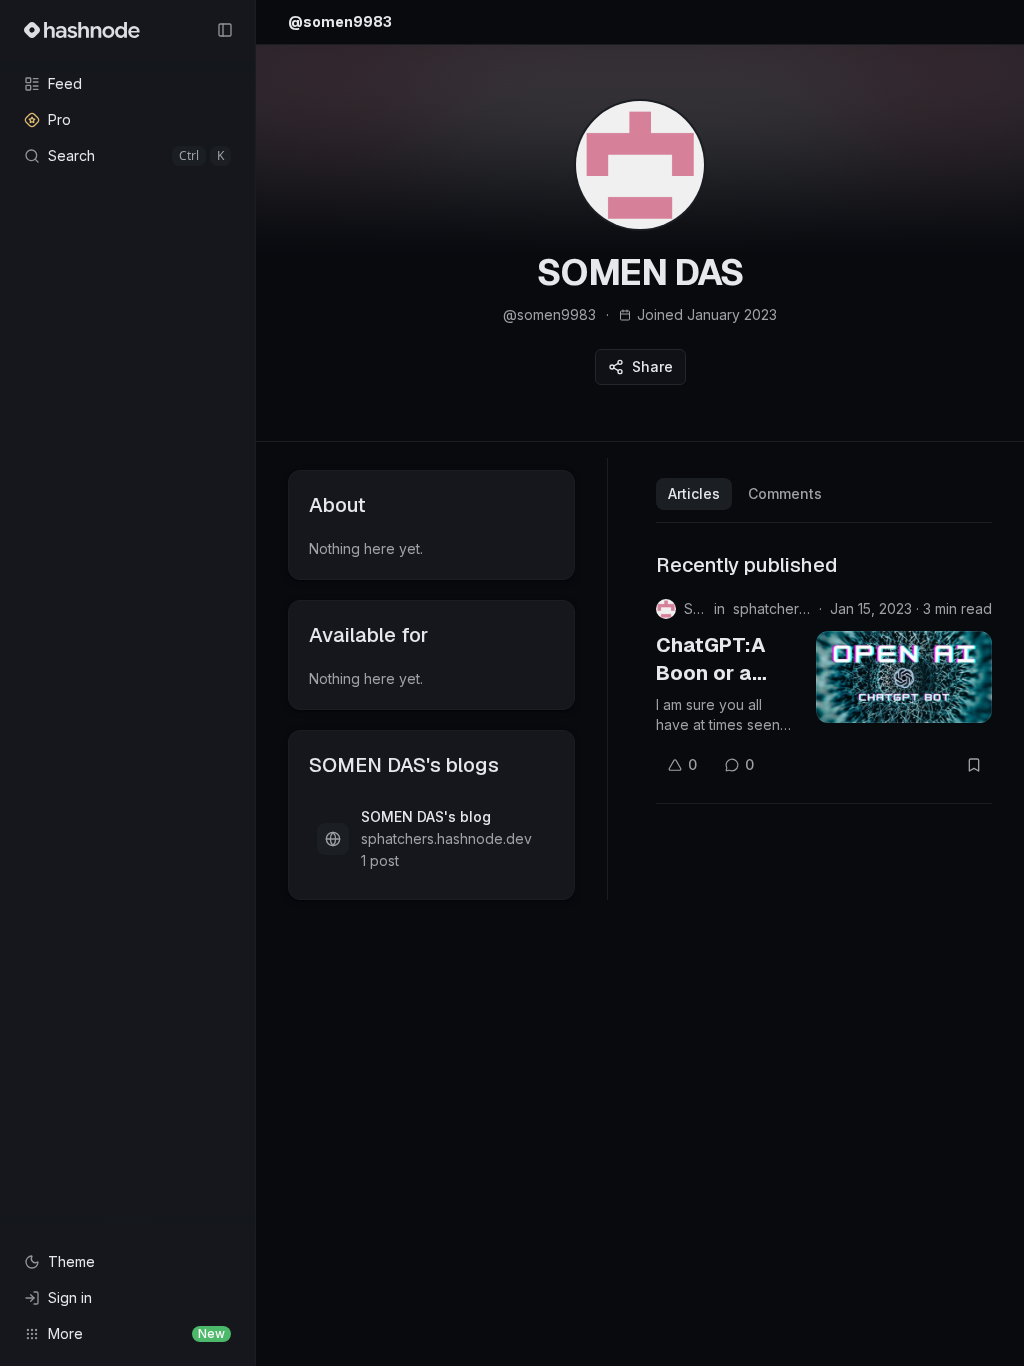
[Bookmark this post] (974, 765)
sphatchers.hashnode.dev (772, 608)
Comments (785, 493)
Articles (694, 493)
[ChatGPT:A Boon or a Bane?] (904, 677)
